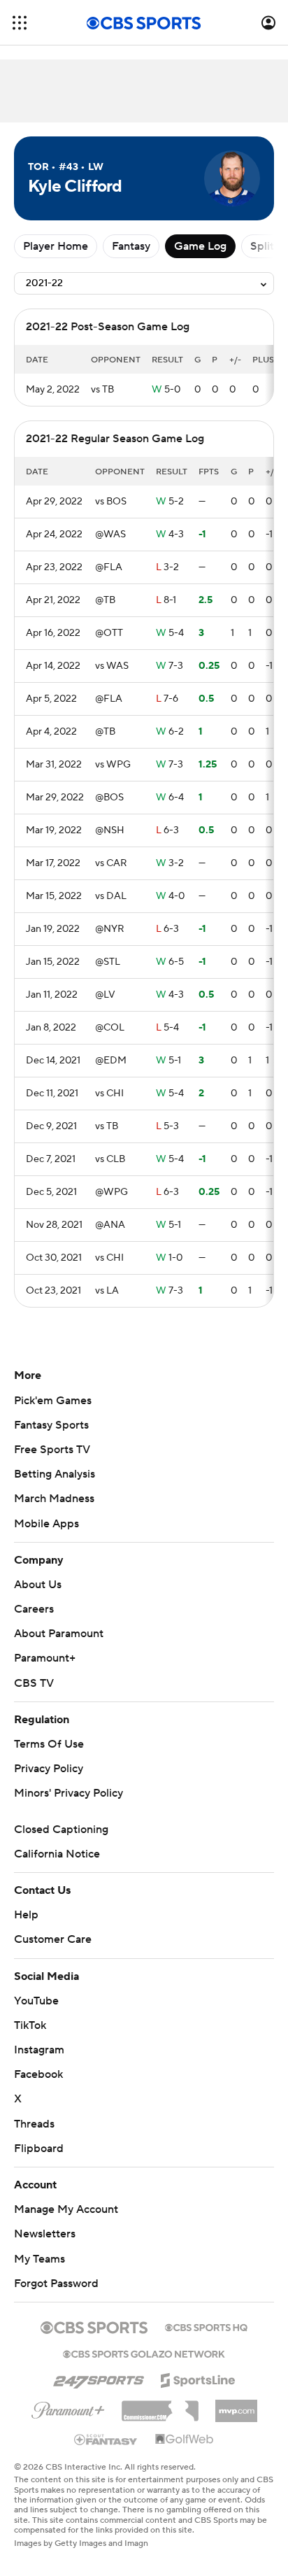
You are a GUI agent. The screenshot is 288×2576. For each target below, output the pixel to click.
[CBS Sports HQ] (206, 2326)
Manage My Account (66, 2209)
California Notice (57, 1854)
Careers (34, 1609)
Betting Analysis (55, 1474)
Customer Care (53, 1939)
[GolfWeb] (185, 2440)
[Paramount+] (68, 2407)
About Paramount (59, 1634)
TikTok (30, 2025)
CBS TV (34, 1683)
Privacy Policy (49, 1769)
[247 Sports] (99, 2378)
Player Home (56, 246)
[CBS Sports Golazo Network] (144, 2353)
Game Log (200, 246)
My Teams (39, 2259)
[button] (20, 23)
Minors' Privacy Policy (69, 1793)
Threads (34, 2124)
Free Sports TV (52, 1450)
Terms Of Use (49, 1744)
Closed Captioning (61, 1830)
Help (26, 1915)
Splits (265, 246)
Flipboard (39, 2149)
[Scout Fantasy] (106, 2439)
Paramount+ (45, 1658)
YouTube (36, 2001)
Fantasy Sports (51, 1425)
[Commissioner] (160, 2406)
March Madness (54, 1499)
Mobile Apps (46, 1524)
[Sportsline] (198, 2378)
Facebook (38, 2074)
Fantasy (131, 246)
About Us (38, 1585)
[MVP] (236, 2405)
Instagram (39, 2050)
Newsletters (45, 2234)
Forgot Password (56, 2284)
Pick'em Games (53, 1401)
